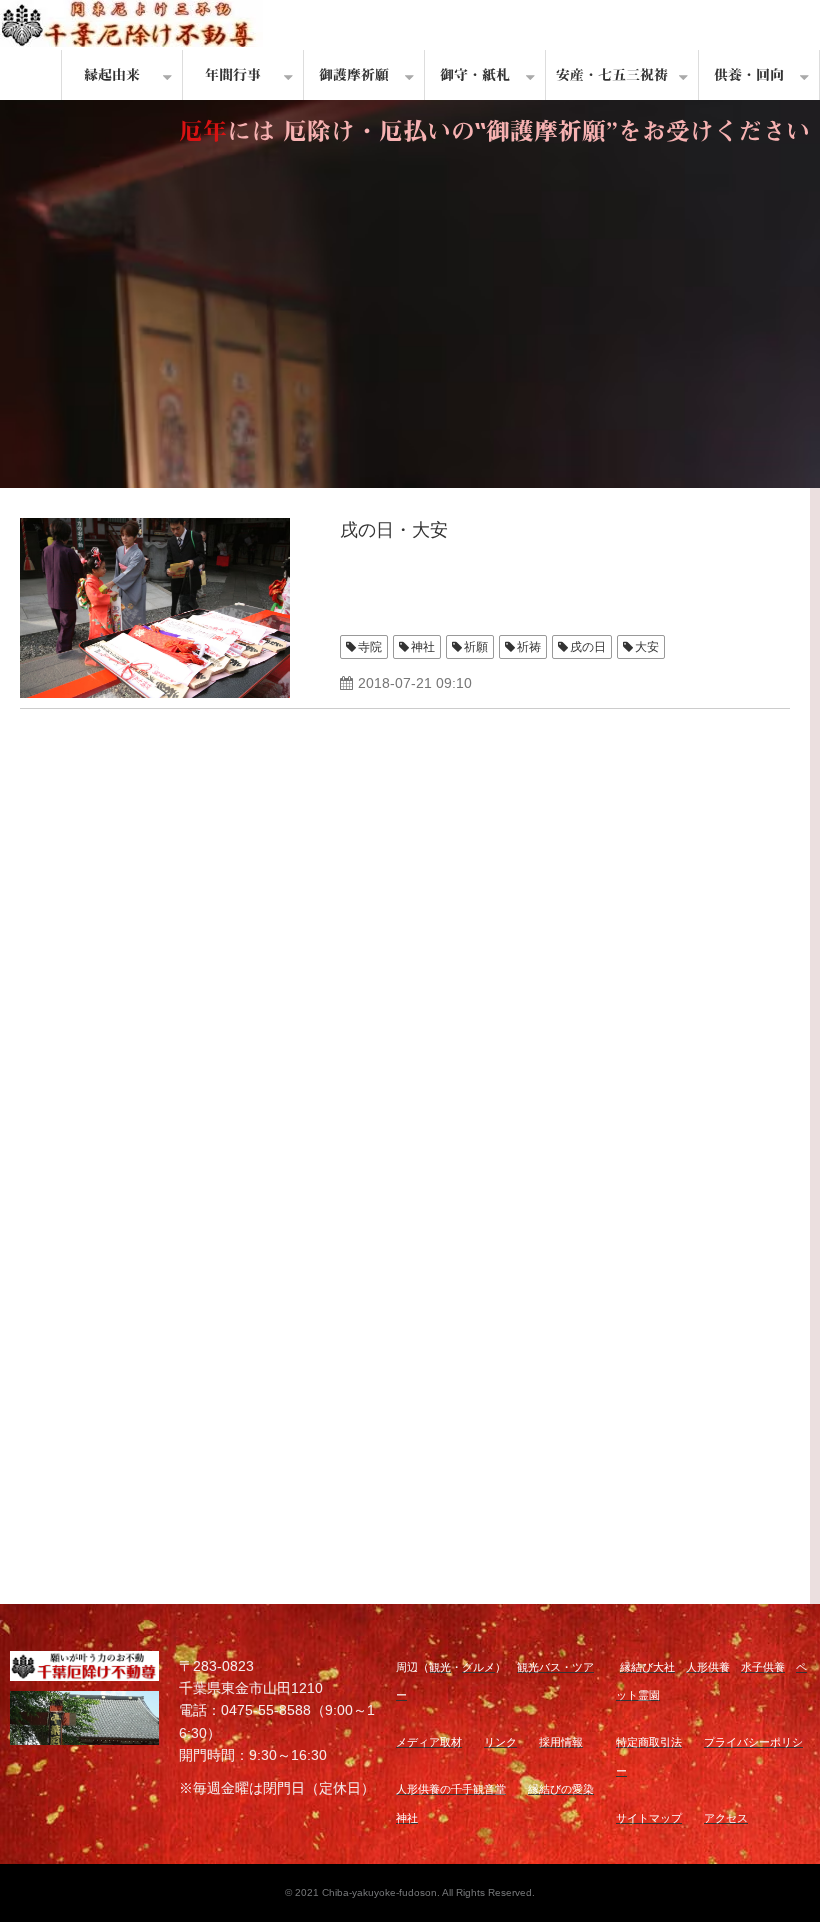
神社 (423, 647)
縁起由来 (112, 75)
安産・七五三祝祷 (612, 75)
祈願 (476, 647)
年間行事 (233, 75)
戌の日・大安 (394, 530)
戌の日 (588, 647)
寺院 (370, 647)
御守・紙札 (475, 75)
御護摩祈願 (354, 75)
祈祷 (529, 647)
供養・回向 (749, 75)
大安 (647, 647)
